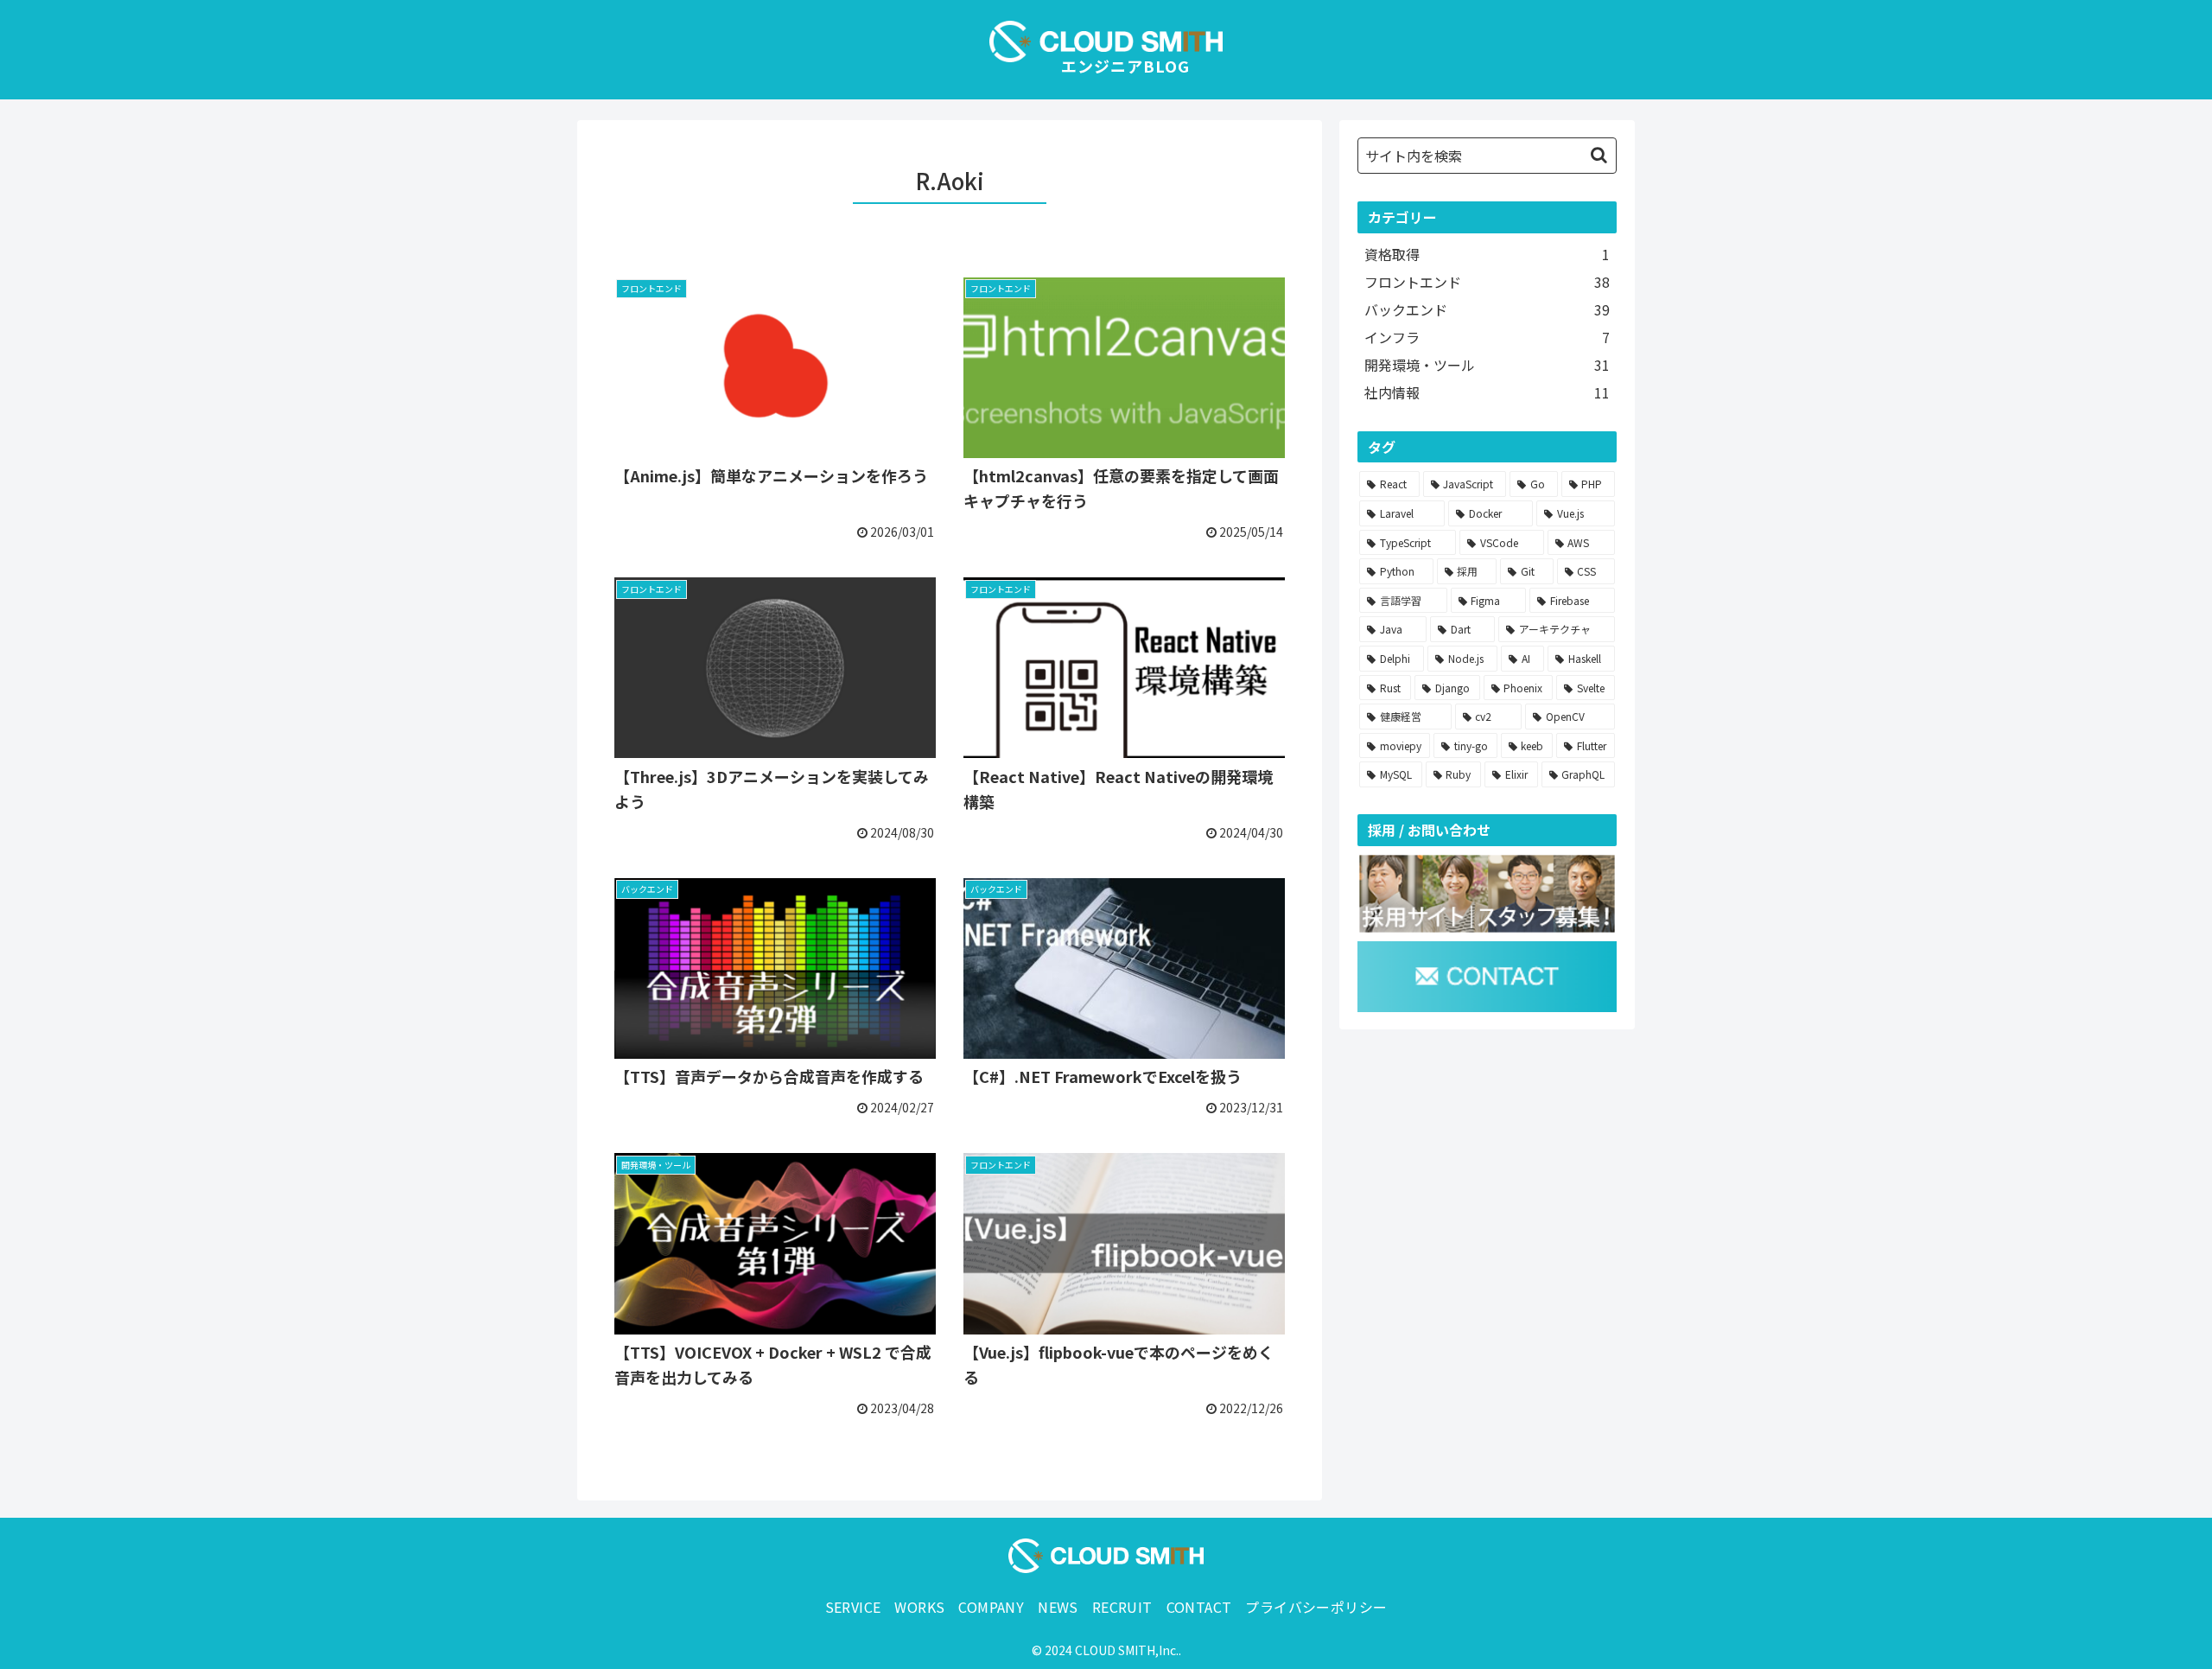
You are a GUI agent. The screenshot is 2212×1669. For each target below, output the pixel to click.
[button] (1599, 155)
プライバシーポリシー (1316, 1607)
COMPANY (991, 1607)
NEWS (1058, 1607)
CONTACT (1199, 1607)
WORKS (919, 1607)
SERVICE (853, 1607)
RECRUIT (1122, 1607)
